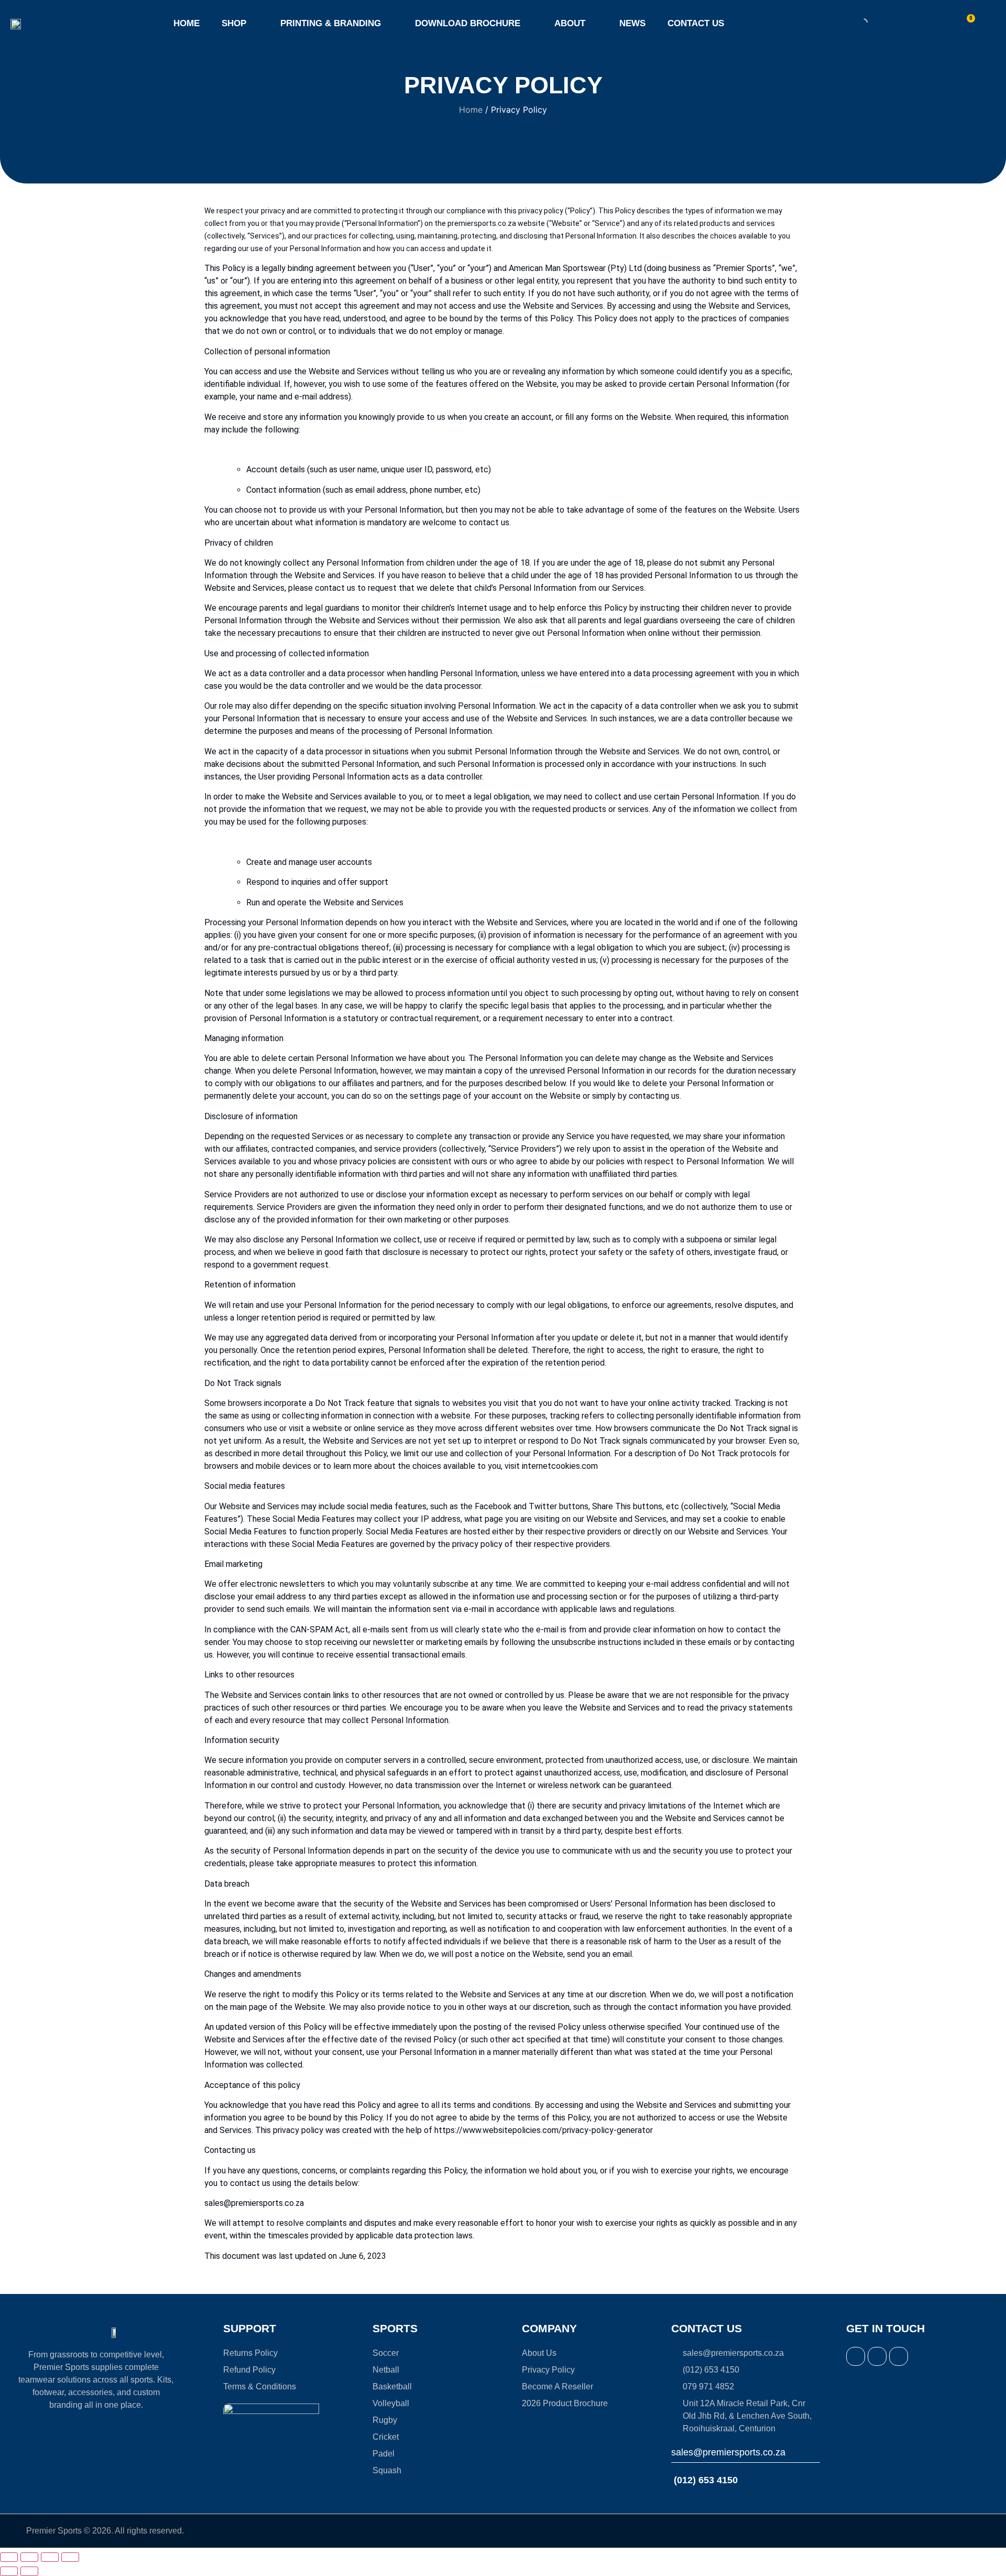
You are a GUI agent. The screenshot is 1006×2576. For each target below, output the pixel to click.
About (570, 23)
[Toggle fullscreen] (29, 2557)
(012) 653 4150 (704, 2480)
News (632, 23)
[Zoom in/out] (9, 2557)
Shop (234, 23)
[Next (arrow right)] (29, 2571)
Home (187, 23)
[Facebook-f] (856, 2356)
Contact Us (696, 23)
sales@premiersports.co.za (728, 2452)
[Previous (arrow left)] (9, 2571)
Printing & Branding (331, 23)
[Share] (50, 2557)
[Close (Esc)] (70, 2557)
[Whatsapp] (899, 2356)
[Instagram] (877, 2356)
